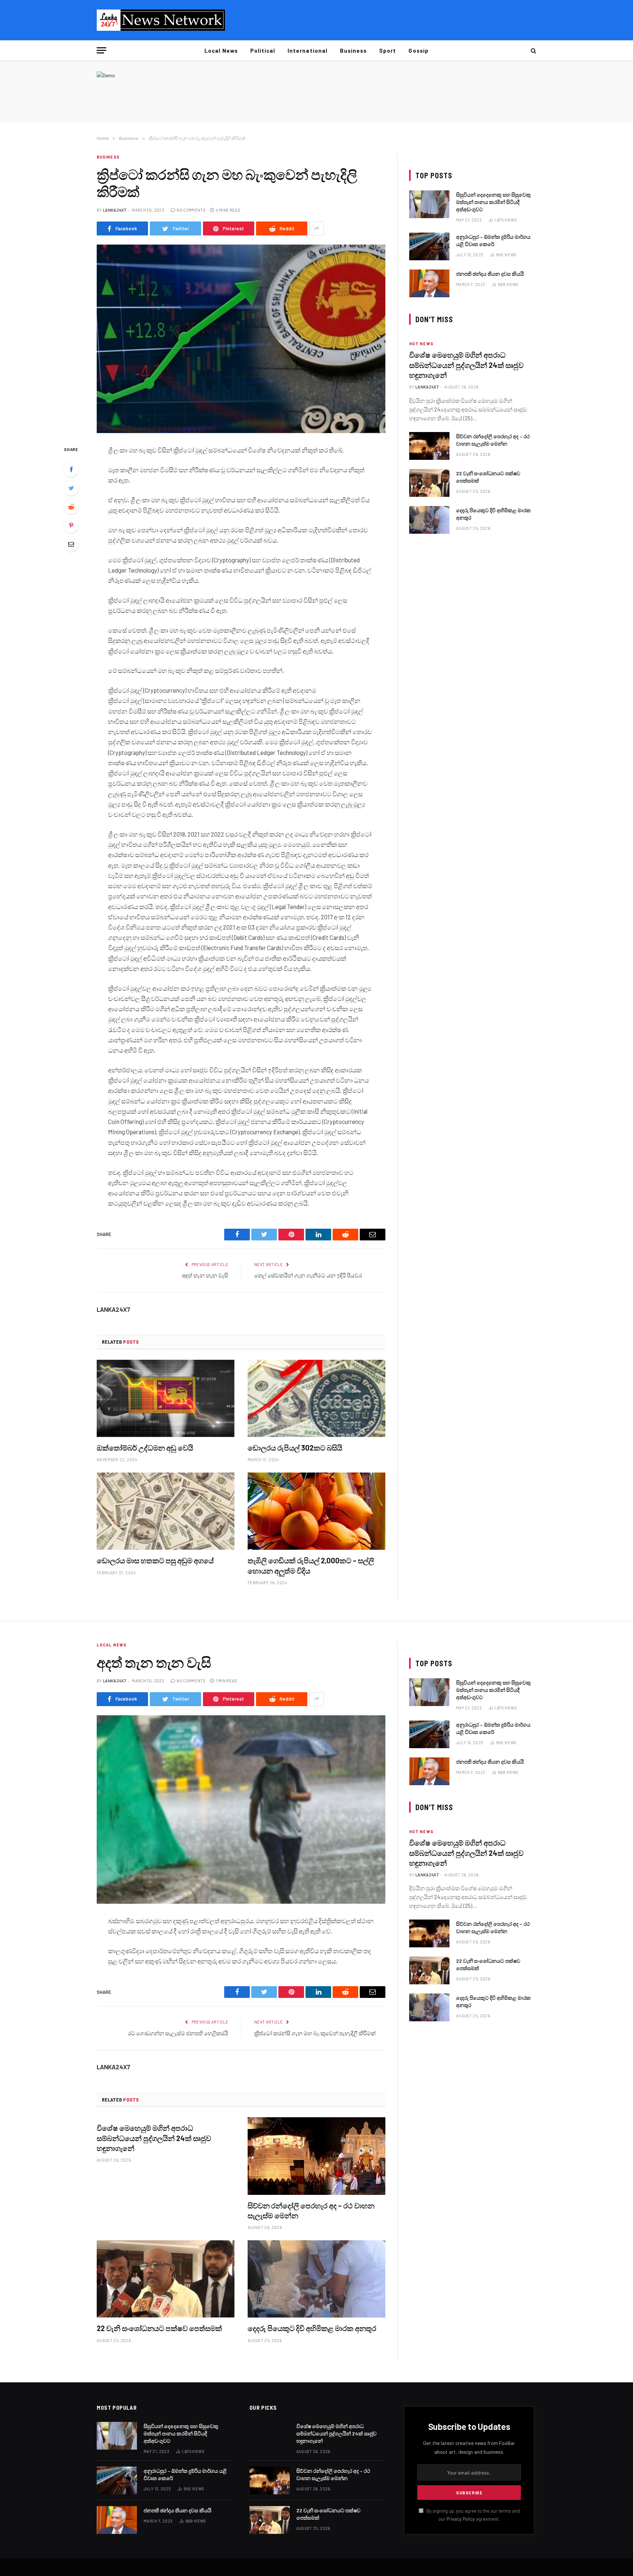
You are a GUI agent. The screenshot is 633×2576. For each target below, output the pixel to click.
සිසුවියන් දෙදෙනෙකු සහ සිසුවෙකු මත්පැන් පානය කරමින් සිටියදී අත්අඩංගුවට (493, 202)
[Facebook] (71, 469)
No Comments (191, 210)
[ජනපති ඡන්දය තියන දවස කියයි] (429, 283)
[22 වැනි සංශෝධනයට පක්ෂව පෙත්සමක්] (429, 483)
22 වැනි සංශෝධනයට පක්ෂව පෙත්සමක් (488, 477)
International (308, 51)
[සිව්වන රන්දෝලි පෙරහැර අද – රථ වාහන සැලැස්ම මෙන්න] (429, 446)
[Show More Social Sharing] (316, 228)
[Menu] (101, 50)
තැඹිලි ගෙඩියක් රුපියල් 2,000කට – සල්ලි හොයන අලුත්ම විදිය (311, 1565)
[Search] (533, 50)
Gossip (418, 51)
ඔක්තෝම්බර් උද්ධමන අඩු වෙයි (145, 1448)
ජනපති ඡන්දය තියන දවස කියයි (490, 274)
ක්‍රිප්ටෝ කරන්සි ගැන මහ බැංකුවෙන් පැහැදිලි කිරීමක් (315, 2033)
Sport (388, 51)
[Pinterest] (71, 525)
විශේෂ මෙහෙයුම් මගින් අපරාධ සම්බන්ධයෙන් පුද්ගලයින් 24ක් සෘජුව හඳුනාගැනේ (466, 365)
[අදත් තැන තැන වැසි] (241, 1810)
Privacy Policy (461, 2519)
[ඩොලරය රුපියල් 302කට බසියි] (316, 1399)
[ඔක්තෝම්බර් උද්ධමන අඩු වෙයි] (166, 1399)
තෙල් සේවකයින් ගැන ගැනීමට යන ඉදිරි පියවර (308, 1275)
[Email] (71, 544)
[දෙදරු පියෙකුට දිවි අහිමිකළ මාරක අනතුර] (429, 520)
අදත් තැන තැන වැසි (205, 1275)
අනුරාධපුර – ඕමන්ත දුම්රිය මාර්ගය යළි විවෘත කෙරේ (493, 240)
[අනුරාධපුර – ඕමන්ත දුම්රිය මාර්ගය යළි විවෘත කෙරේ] (429, 246)
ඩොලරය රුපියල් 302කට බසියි (295, 1448)
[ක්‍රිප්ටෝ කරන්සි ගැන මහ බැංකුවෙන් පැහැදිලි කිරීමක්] (241, 339)
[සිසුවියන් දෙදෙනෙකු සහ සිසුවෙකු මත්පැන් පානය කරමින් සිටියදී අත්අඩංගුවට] (429, 204)
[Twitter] (71, 488)
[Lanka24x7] (161, 20)
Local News (221, 51)
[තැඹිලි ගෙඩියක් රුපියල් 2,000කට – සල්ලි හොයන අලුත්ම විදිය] (316, 1511)
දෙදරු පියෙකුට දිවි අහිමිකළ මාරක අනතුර (493, 514)
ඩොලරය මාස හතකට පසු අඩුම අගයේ (155, 1560)
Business (353, 51)
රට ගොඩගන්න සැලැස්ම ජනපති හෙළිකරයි (178, 2033)
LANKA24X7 (114, 210)
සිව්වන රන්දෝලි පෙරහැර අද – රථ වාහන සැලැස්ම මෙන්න (493, 440)
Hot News (421, 344)
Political (263, 51)
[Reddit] (71, 507)
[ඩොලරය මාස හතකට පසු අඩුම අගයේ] (166, 1511)
